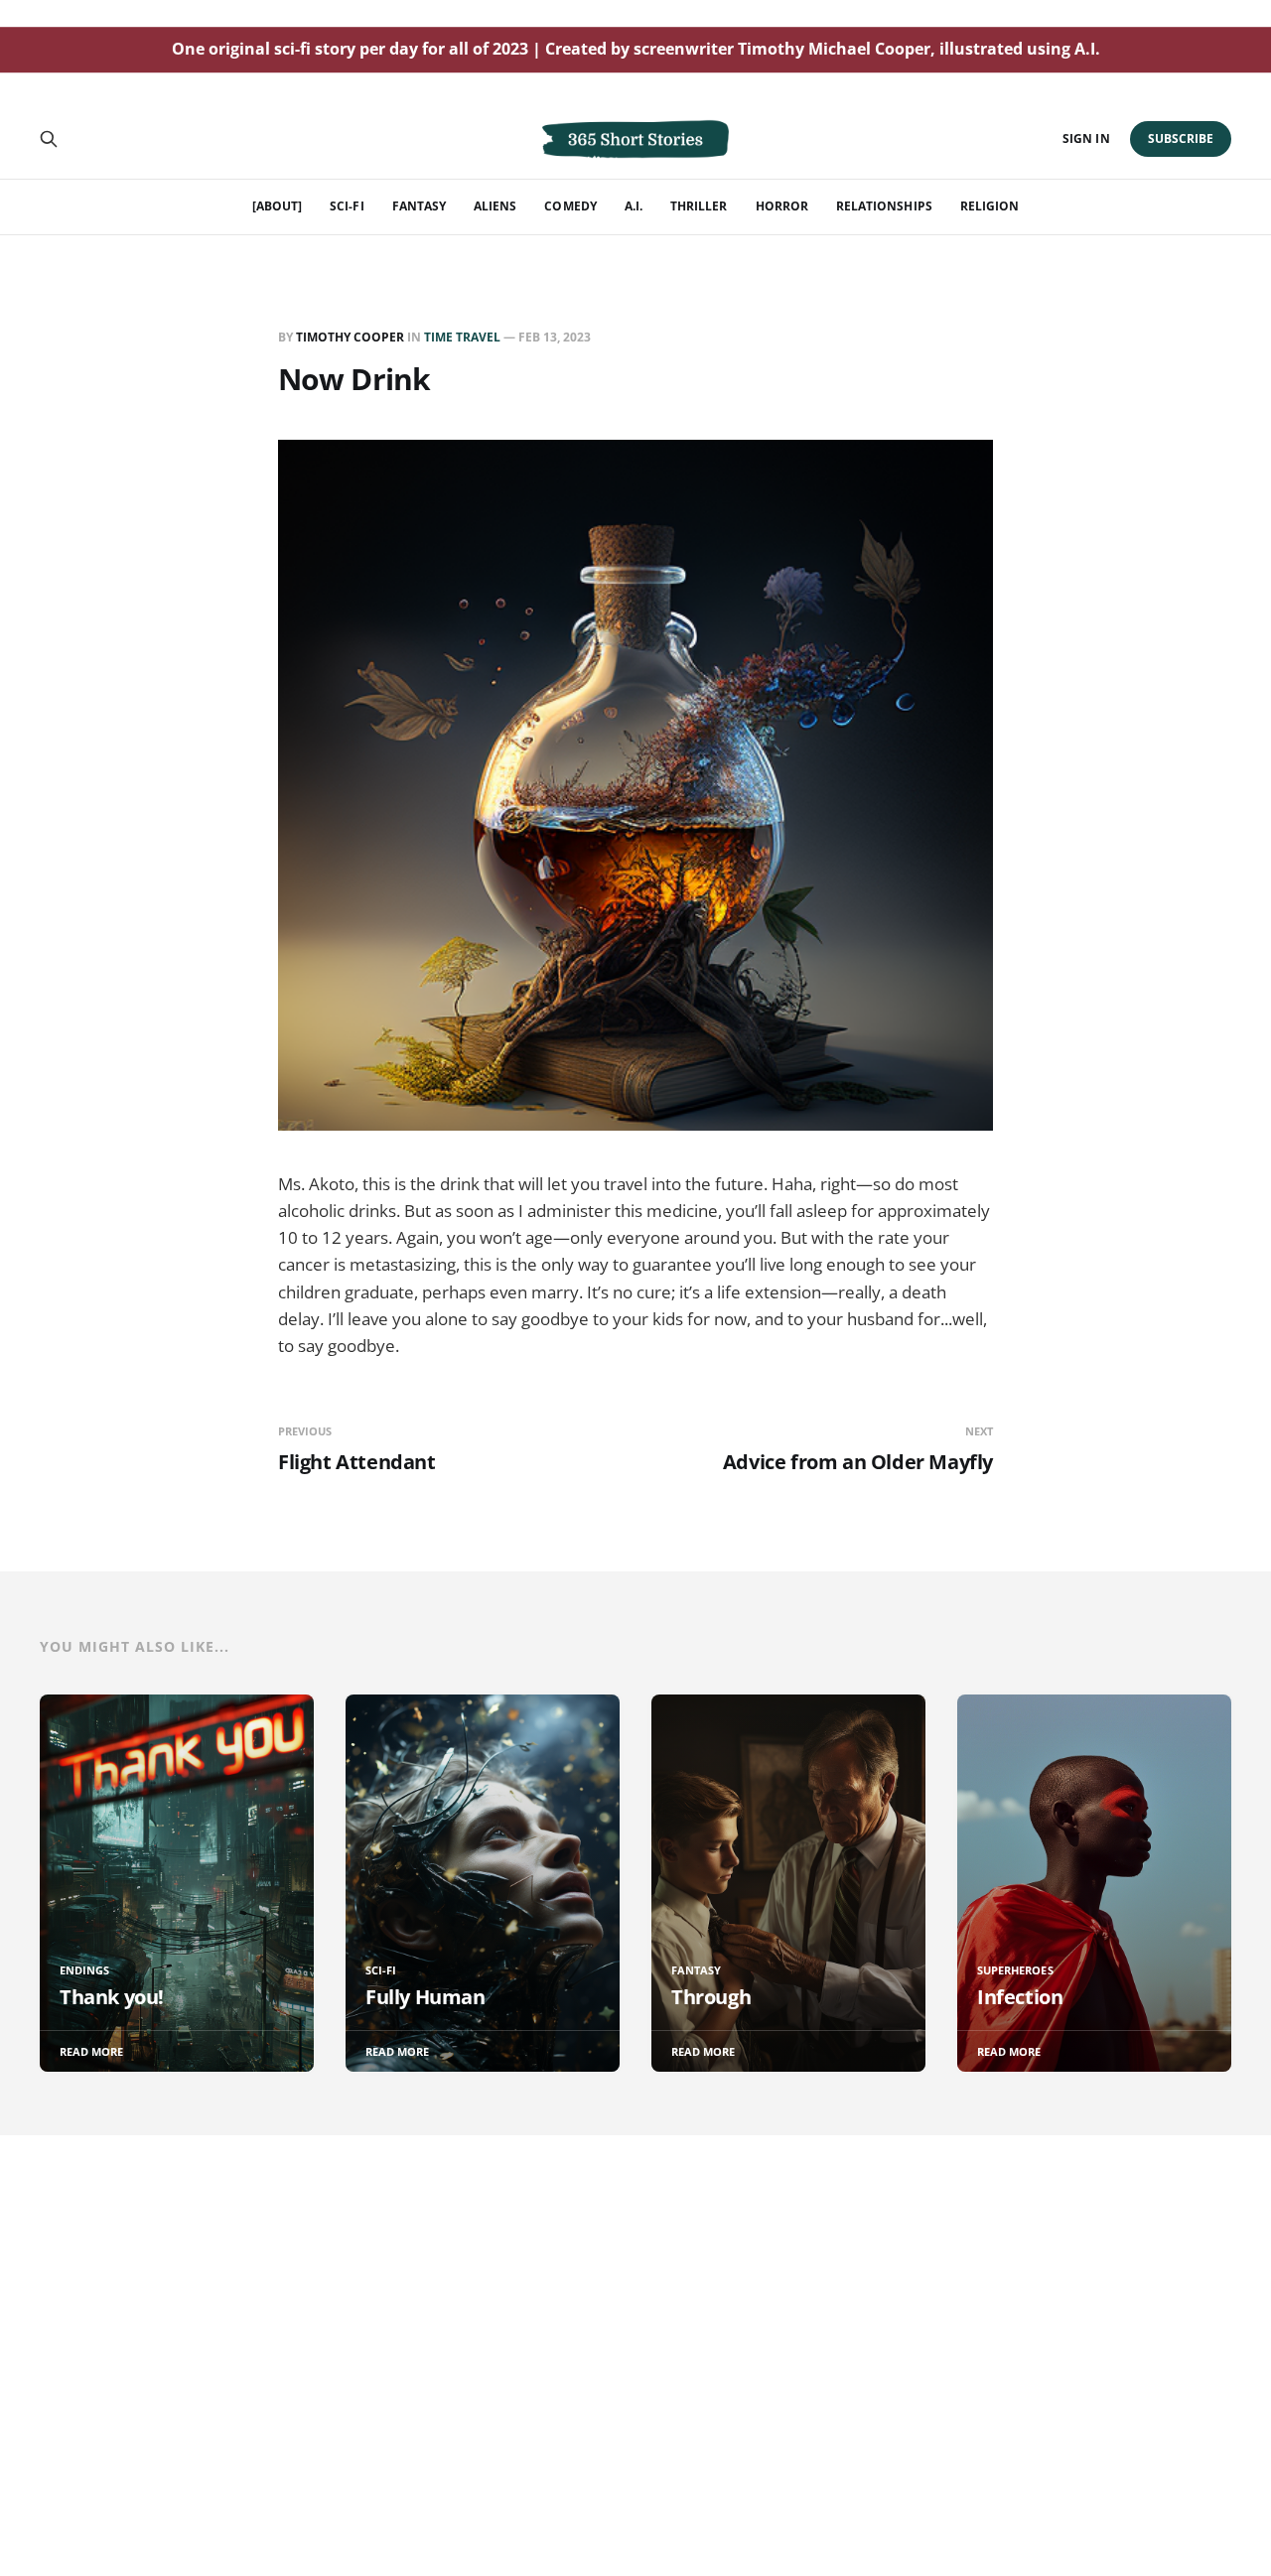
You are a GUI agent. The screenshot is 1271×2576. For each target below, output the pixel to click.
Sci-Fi (347, 206)
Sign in (1086, 138)
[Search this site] (49, 139)
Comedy (570, 206)
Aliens (495, 206)
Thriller (699, 206)
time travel (462, 337)
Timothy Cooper (350, 337)
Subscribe (1181, 138)
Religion (989, 206)
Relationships (884, 206)
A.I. (634, 206)
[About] (277, 206)
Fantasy (419, 206)
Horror (782, 206)
